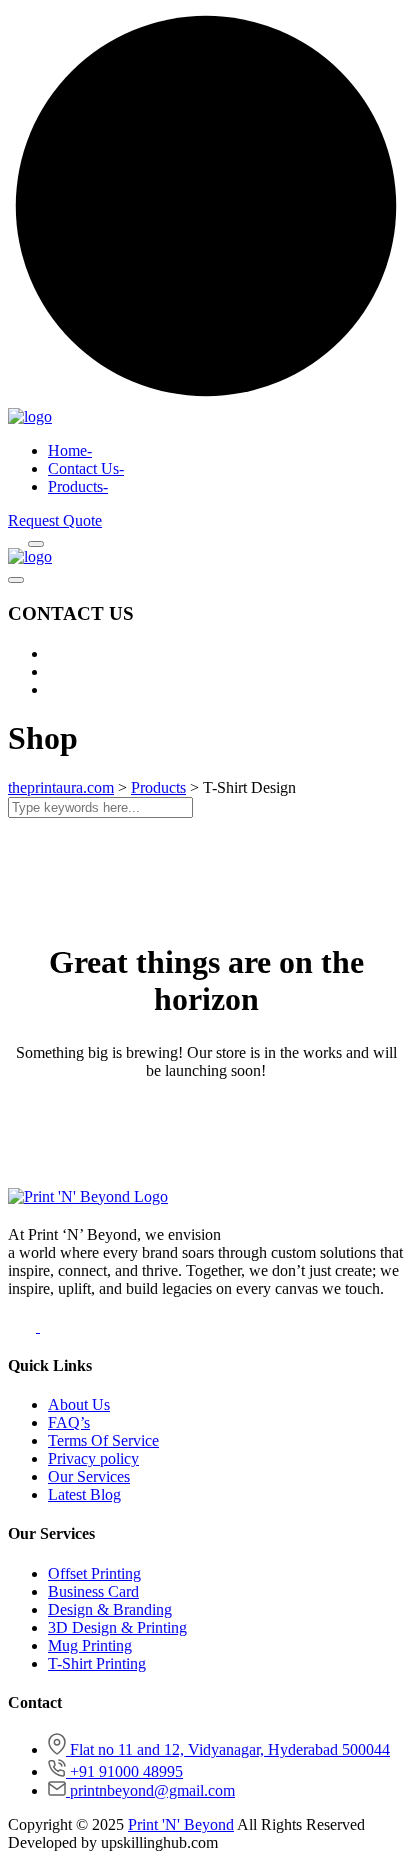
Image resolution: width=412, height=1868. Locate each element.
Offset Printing (94, 1573)
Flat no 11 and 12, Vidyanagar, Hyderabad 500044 (230, 1749)
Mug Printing (90, 1645)
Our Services (89, 1476)
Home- (70, 450)
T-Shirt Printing (97, 1663)
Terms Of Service (103, 1440)
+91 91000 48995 (126, 1771)
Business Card (93, 1591)
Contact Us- (86, 468)
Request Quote (55, 520)
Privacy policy (93, 1458)
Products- (78, 486)
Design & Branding (110, 1609)
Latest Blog (84, 1494)
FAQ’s (69, 1422)
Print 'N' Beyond (181, 1824)
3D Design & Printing (117, 1627)
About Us (79, 1404)
